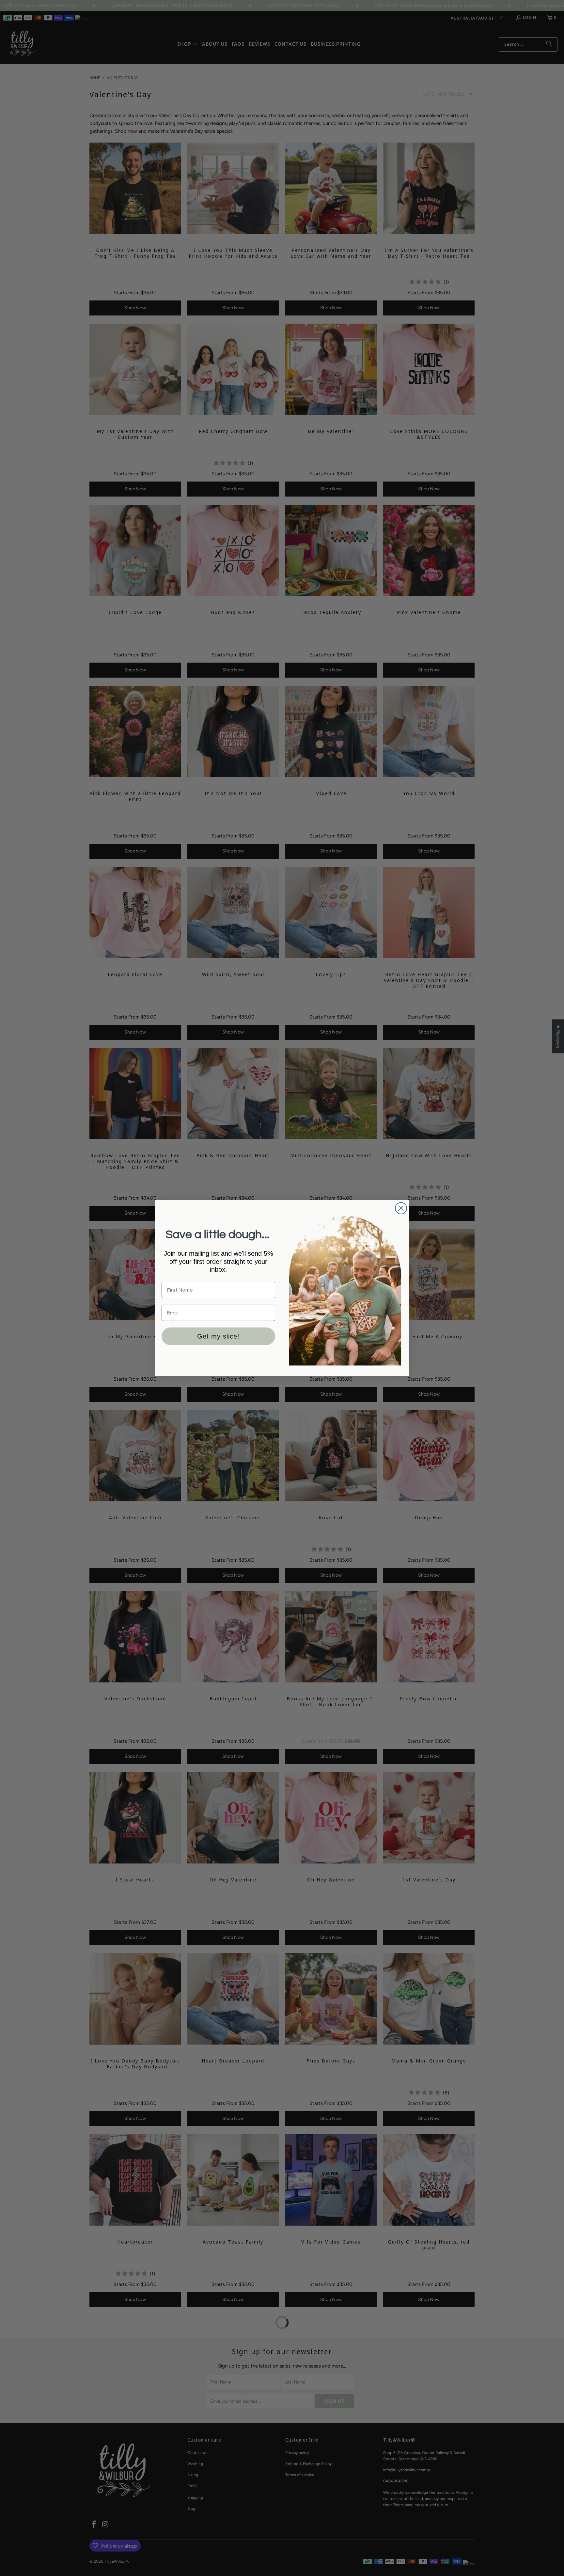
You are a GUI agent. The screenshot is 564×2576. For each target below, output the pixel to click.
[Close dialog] (401, 1208)
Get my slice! (218, 1336)
